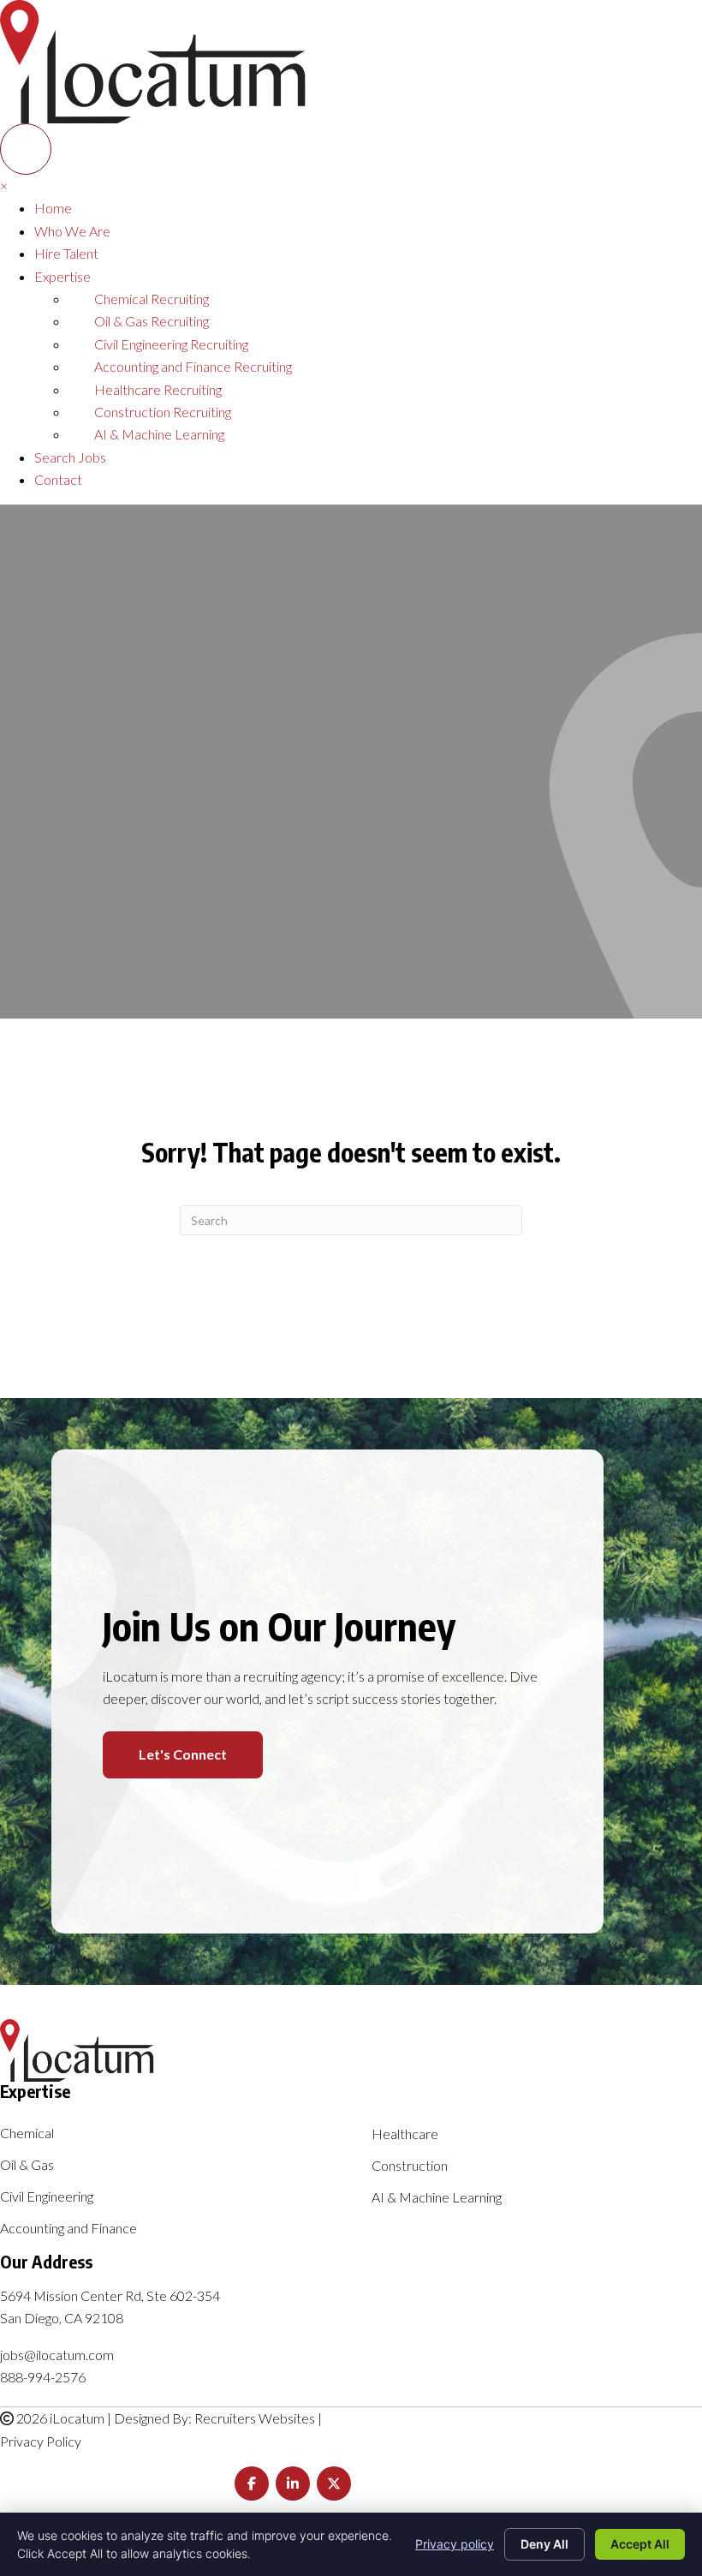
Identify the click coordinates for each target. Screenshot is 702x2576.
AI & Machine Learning (437, 2198)
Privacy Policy (41, 2441)
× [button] (4, 185)
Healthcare (405, 2134)
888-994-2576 (43, 2377)
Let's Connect (183, 1754)
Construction (410, 2166)
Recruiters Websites (255, 2418)
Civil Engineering (47, 2197)
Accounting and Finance (68, 2229)
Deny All (544, 2544)
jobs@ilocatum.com (57, 2355)
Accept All (640, 2544)
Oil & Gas (27, 2165)
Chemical (27, 2134)
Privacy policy (455, 2544)
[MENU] (26, 149)
